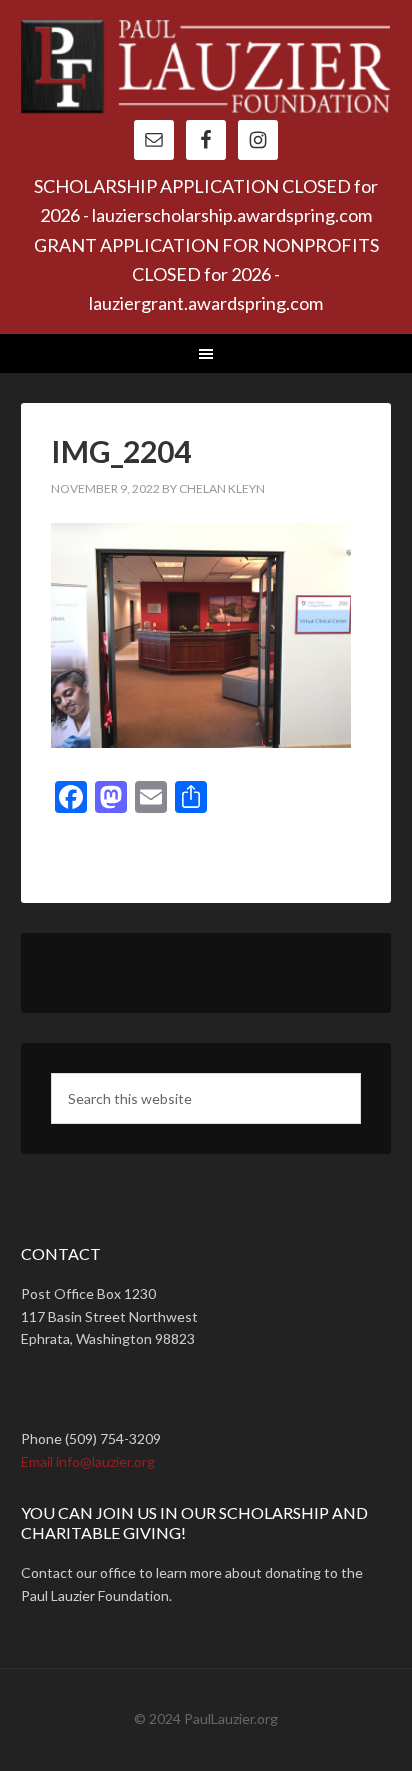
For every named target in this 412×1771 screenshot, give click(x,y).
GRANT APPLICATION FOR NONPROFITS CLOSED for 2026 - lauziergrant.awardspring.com (206, 274)
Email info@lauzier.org (88, 1461)
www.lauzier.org (206, 70)
